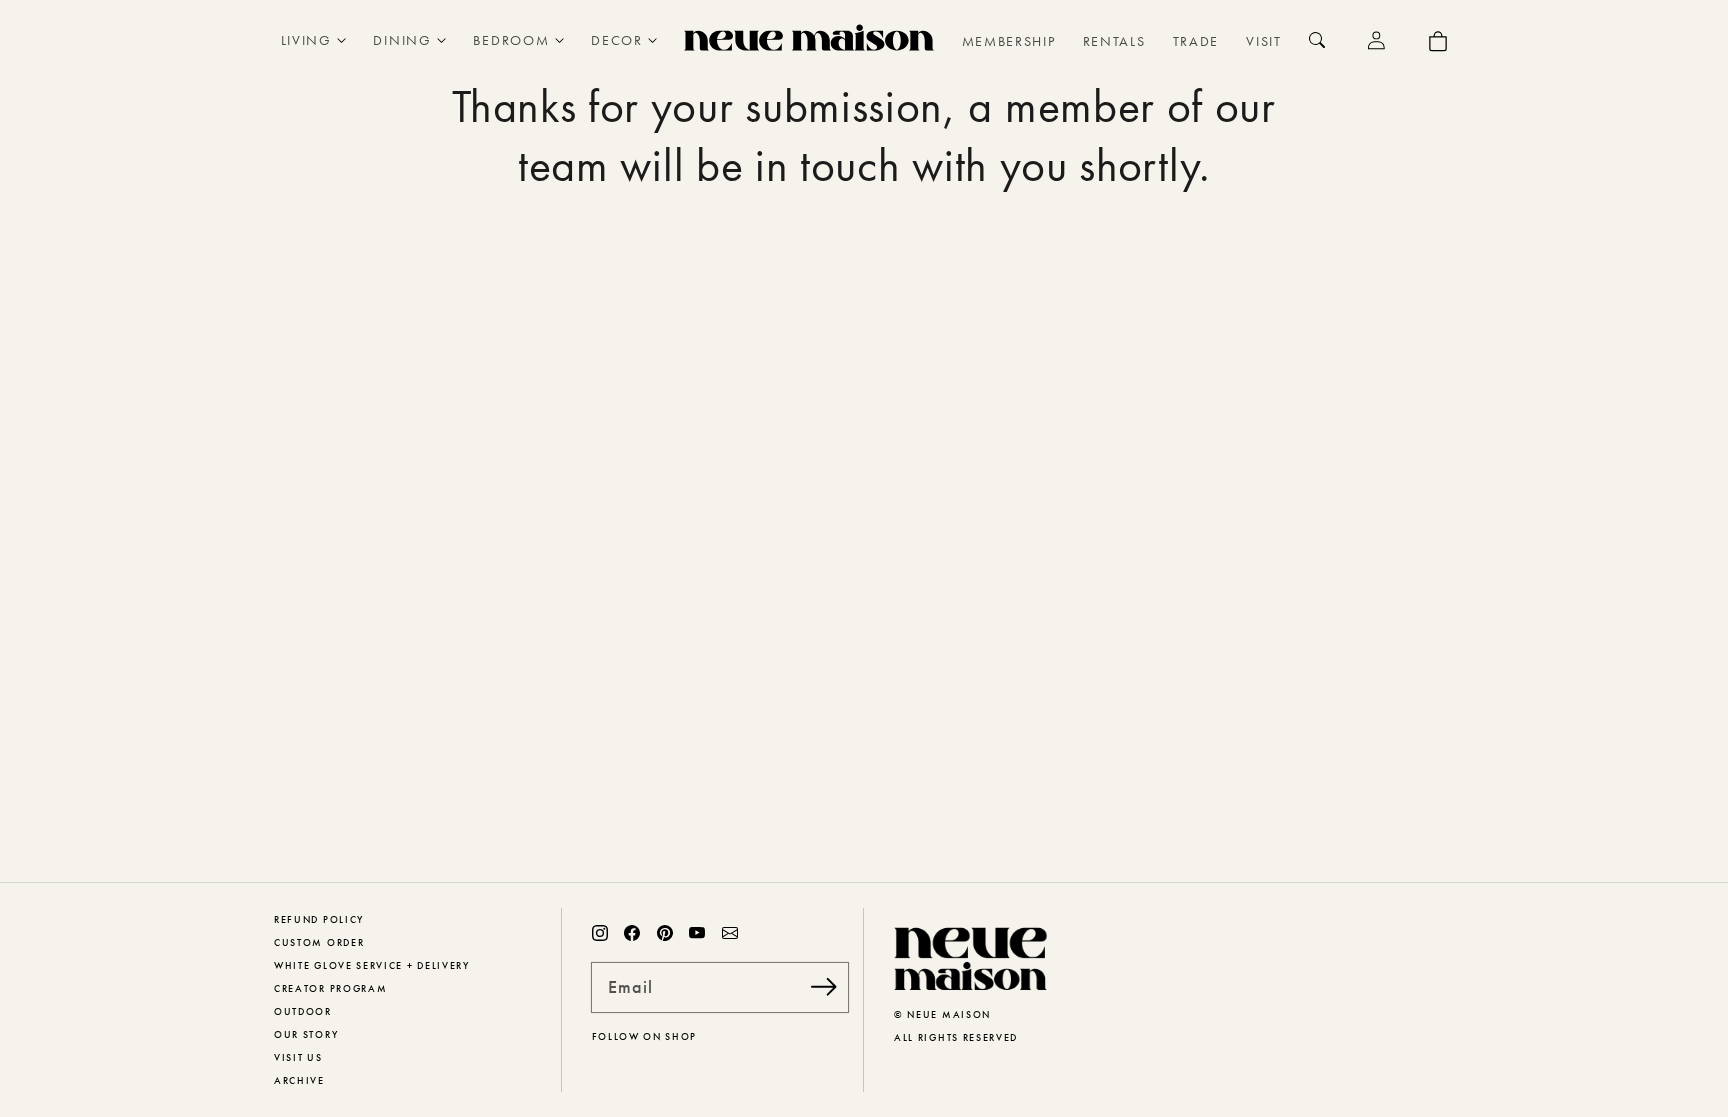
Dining (402, 40)
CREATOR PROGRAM (330, 988)
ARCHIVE (299, 1080)
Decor (616, 40)
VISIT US (298, 1057)
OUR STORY (306, 1034)
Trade (1196, 41)
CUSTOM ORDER (319, 942)
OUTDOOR (303, 1011)
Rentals (1114, 41)
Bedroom (511, 40)
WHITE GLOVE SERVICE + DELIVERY (372, 965)
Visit (1263, 41)
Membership (1009, 41)
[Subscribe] (824, 987)
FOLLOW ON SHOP (645, 1036)
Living (306, 40)
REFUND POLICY (319, 919)
